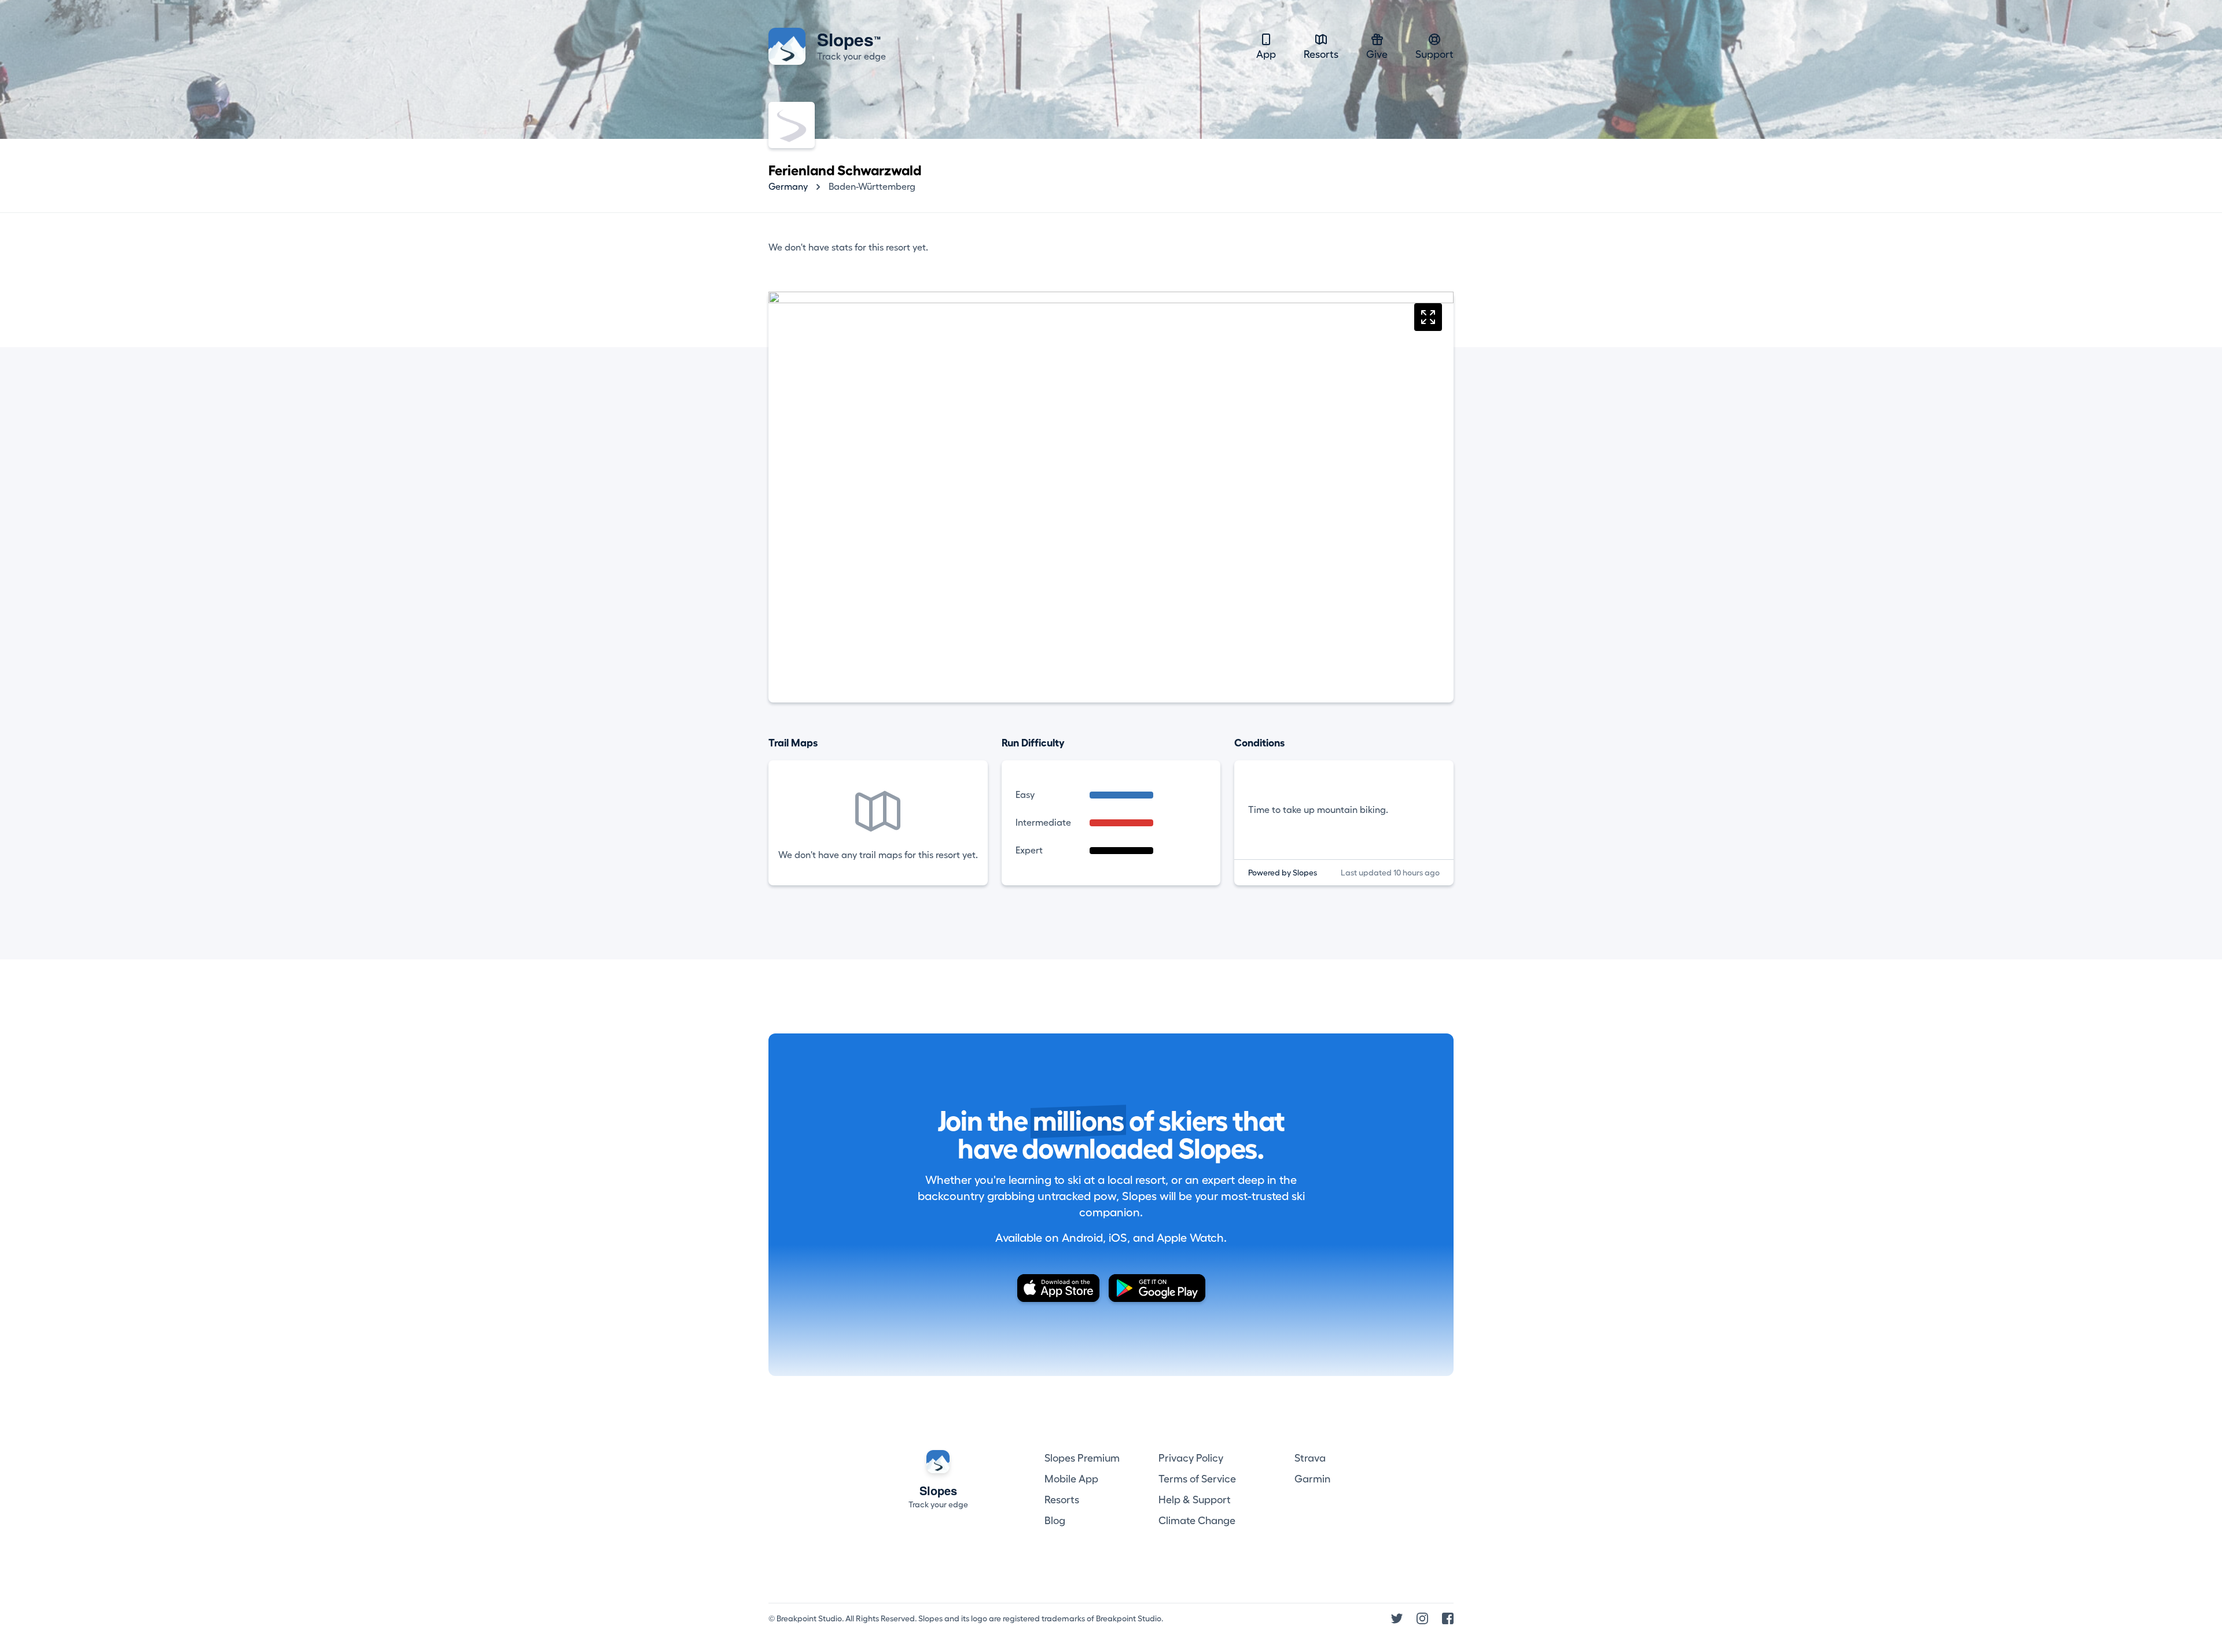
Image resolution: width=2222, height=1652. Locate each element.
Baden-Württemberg (872, 187)
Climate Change (1197, 1521)
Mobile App (1071, 1479)
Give (1377, 54)
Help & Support (1195, 1500)
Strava (1310, 1458)
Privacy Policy (1191, 1458)
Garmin (1312, 1479)
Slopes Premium (1082, 1458)
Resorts (1321, 54)
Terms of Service (1197, 1479)
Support (1434, 54)
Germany (788, 187)
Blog (1055, 1521)
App (1266, 54)
